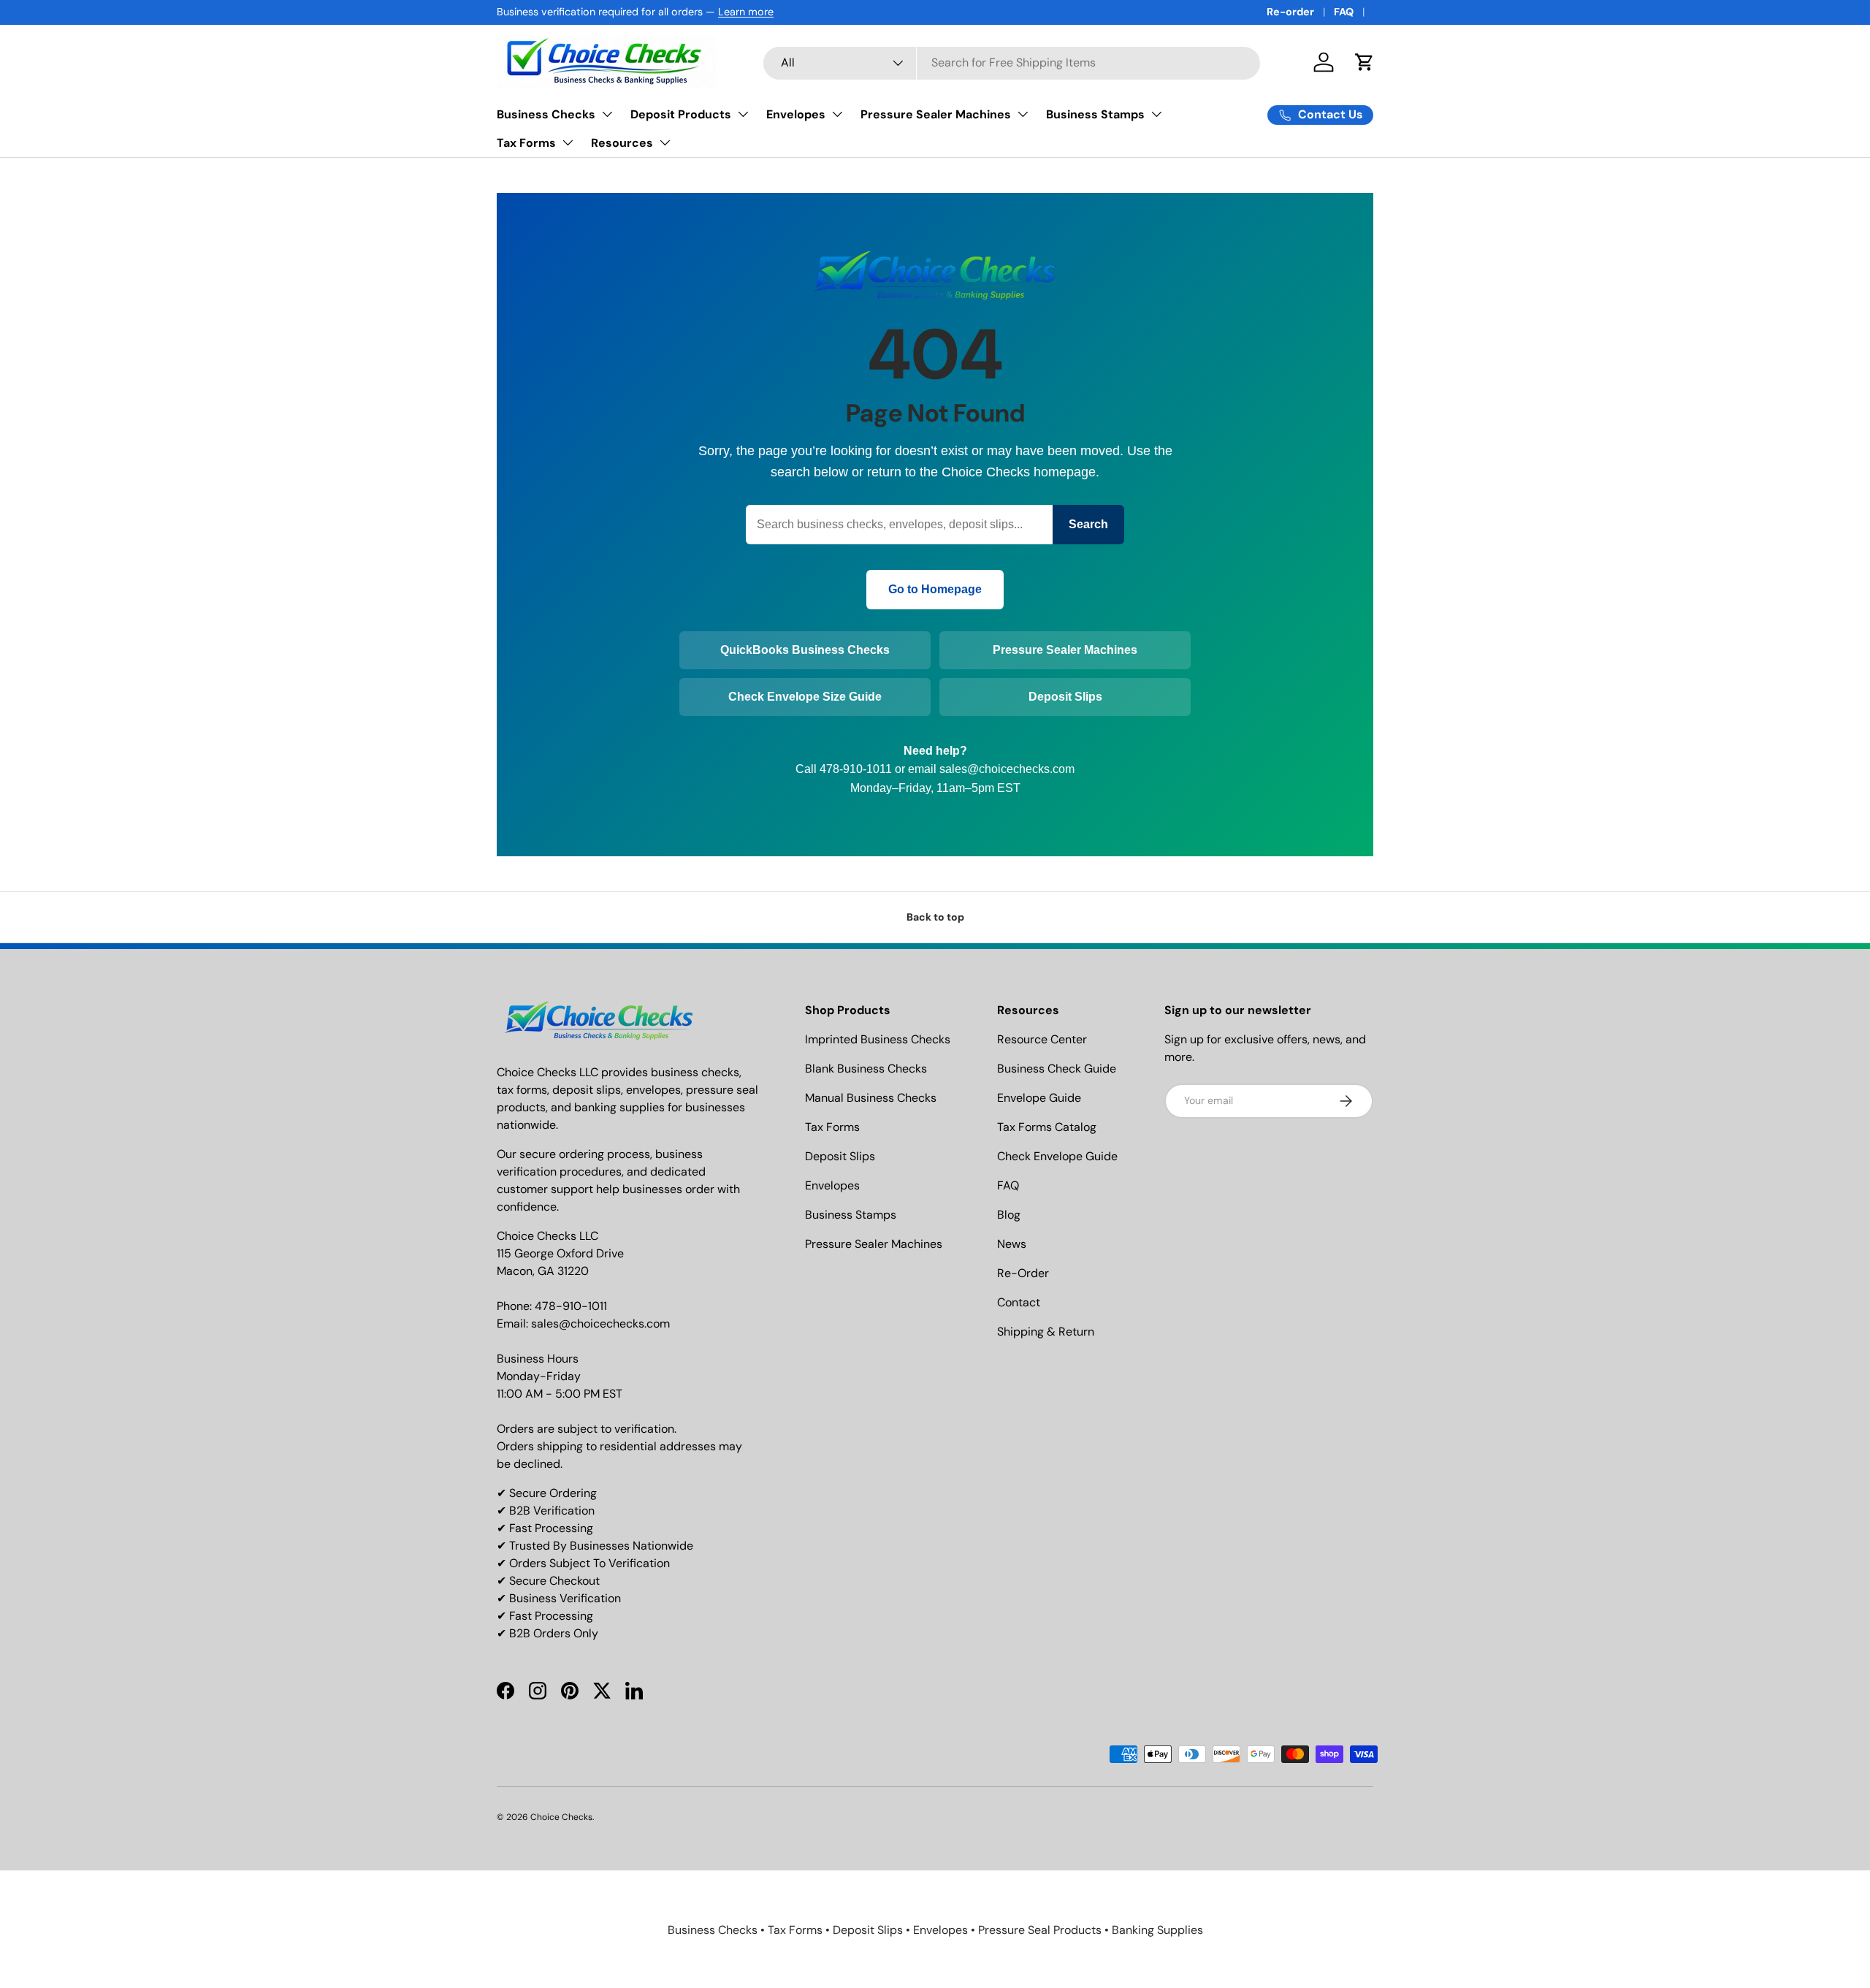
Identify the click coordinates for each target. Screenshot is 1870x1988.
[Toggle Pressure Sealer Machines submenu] (1023, 114)
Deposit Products (681, 114)
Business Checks (546, 114)
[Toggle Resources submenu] (665, 142)
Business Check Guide (1057, 1069)
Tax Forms (526, 143)
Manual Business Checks (871, 1098)
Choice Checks (561, 1817)
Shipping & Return (1046, 1332)
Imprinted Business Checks (878, 1039)
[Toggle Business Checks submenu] (607, 114)
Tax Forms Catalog (1047, 1127)
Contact (1019, 1302)
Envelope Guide (1039, 1098)
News (1012, 1244)
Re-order (1290, 12)
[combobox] (1012, 62)
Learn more (746, 12)
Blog (1009, 1215)
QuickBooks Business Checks (805, 650)
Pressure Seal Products (1040, 1930)
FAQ (1344, 12)
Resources (622, 143)
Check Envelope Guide (1057, 1156)
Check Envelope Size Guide (805, 697)
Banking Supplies (1157, 1930)
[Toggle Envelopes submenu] (837, 114)
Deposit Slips (1065, 697)
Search (1088, 524)
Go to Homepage (935, 589)
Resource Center (1042, 1039)
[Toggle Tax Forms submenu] (568, 142)
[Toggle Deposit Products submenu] (743, 114)
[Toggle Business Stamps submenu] (1156, 114)
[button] (1365, 62)
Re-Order (1023, 1273)
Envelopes (796, 114)
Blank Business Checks (866, 1069)
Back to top (935, 917)
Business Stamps (1095, 114)
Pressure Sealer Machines (936, 114)
